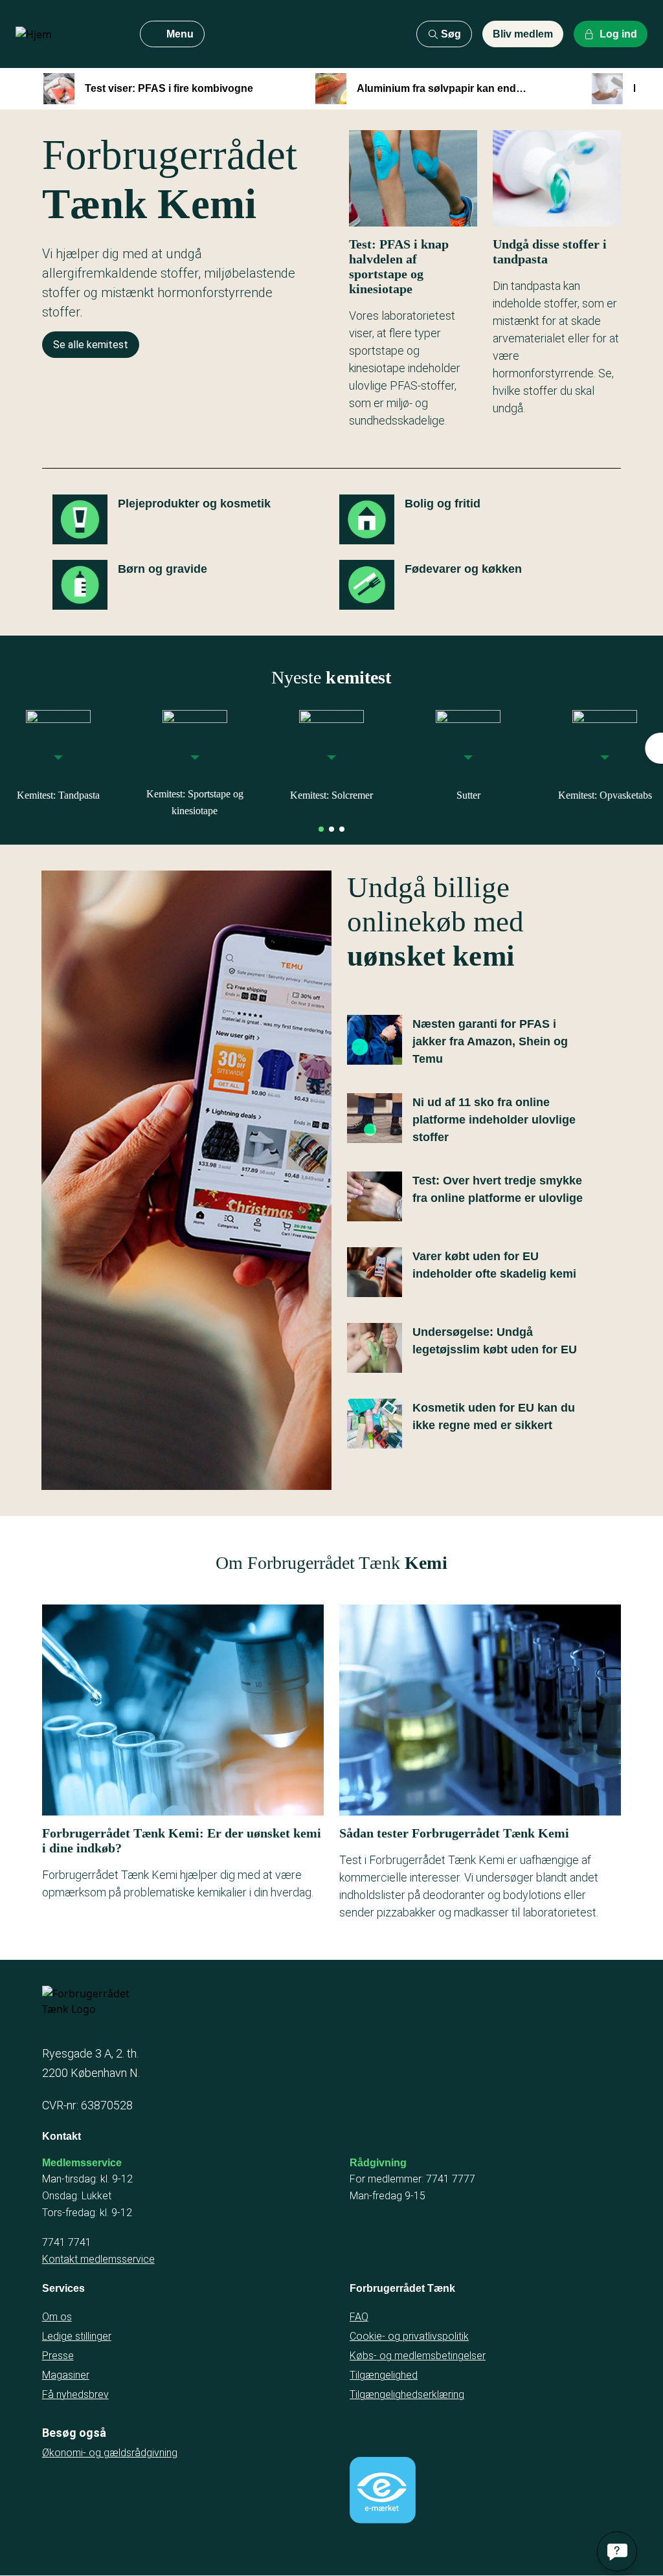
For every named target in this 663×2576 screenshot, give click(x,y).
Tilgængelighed (384, 2375)
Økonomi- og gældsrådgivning (110, 2453)
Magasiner (66, 2375)
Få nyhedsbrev (75, 2394)
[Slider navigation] (321, 829)
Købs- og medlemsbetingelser (418, 2356)
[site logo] (67, 34)
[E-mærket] (383, 2490)
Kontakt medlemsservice (98, 2259)
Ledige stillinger (77, 2336)
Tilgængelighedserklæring (407, 2394)
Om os (57, 2317)
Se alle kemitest (91, 345)
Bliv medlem (523, 34)
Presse (58, 2356)
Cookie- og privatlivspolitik (409, 2336)
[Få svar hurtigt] (617, 2551)
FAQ (359, 2317)
